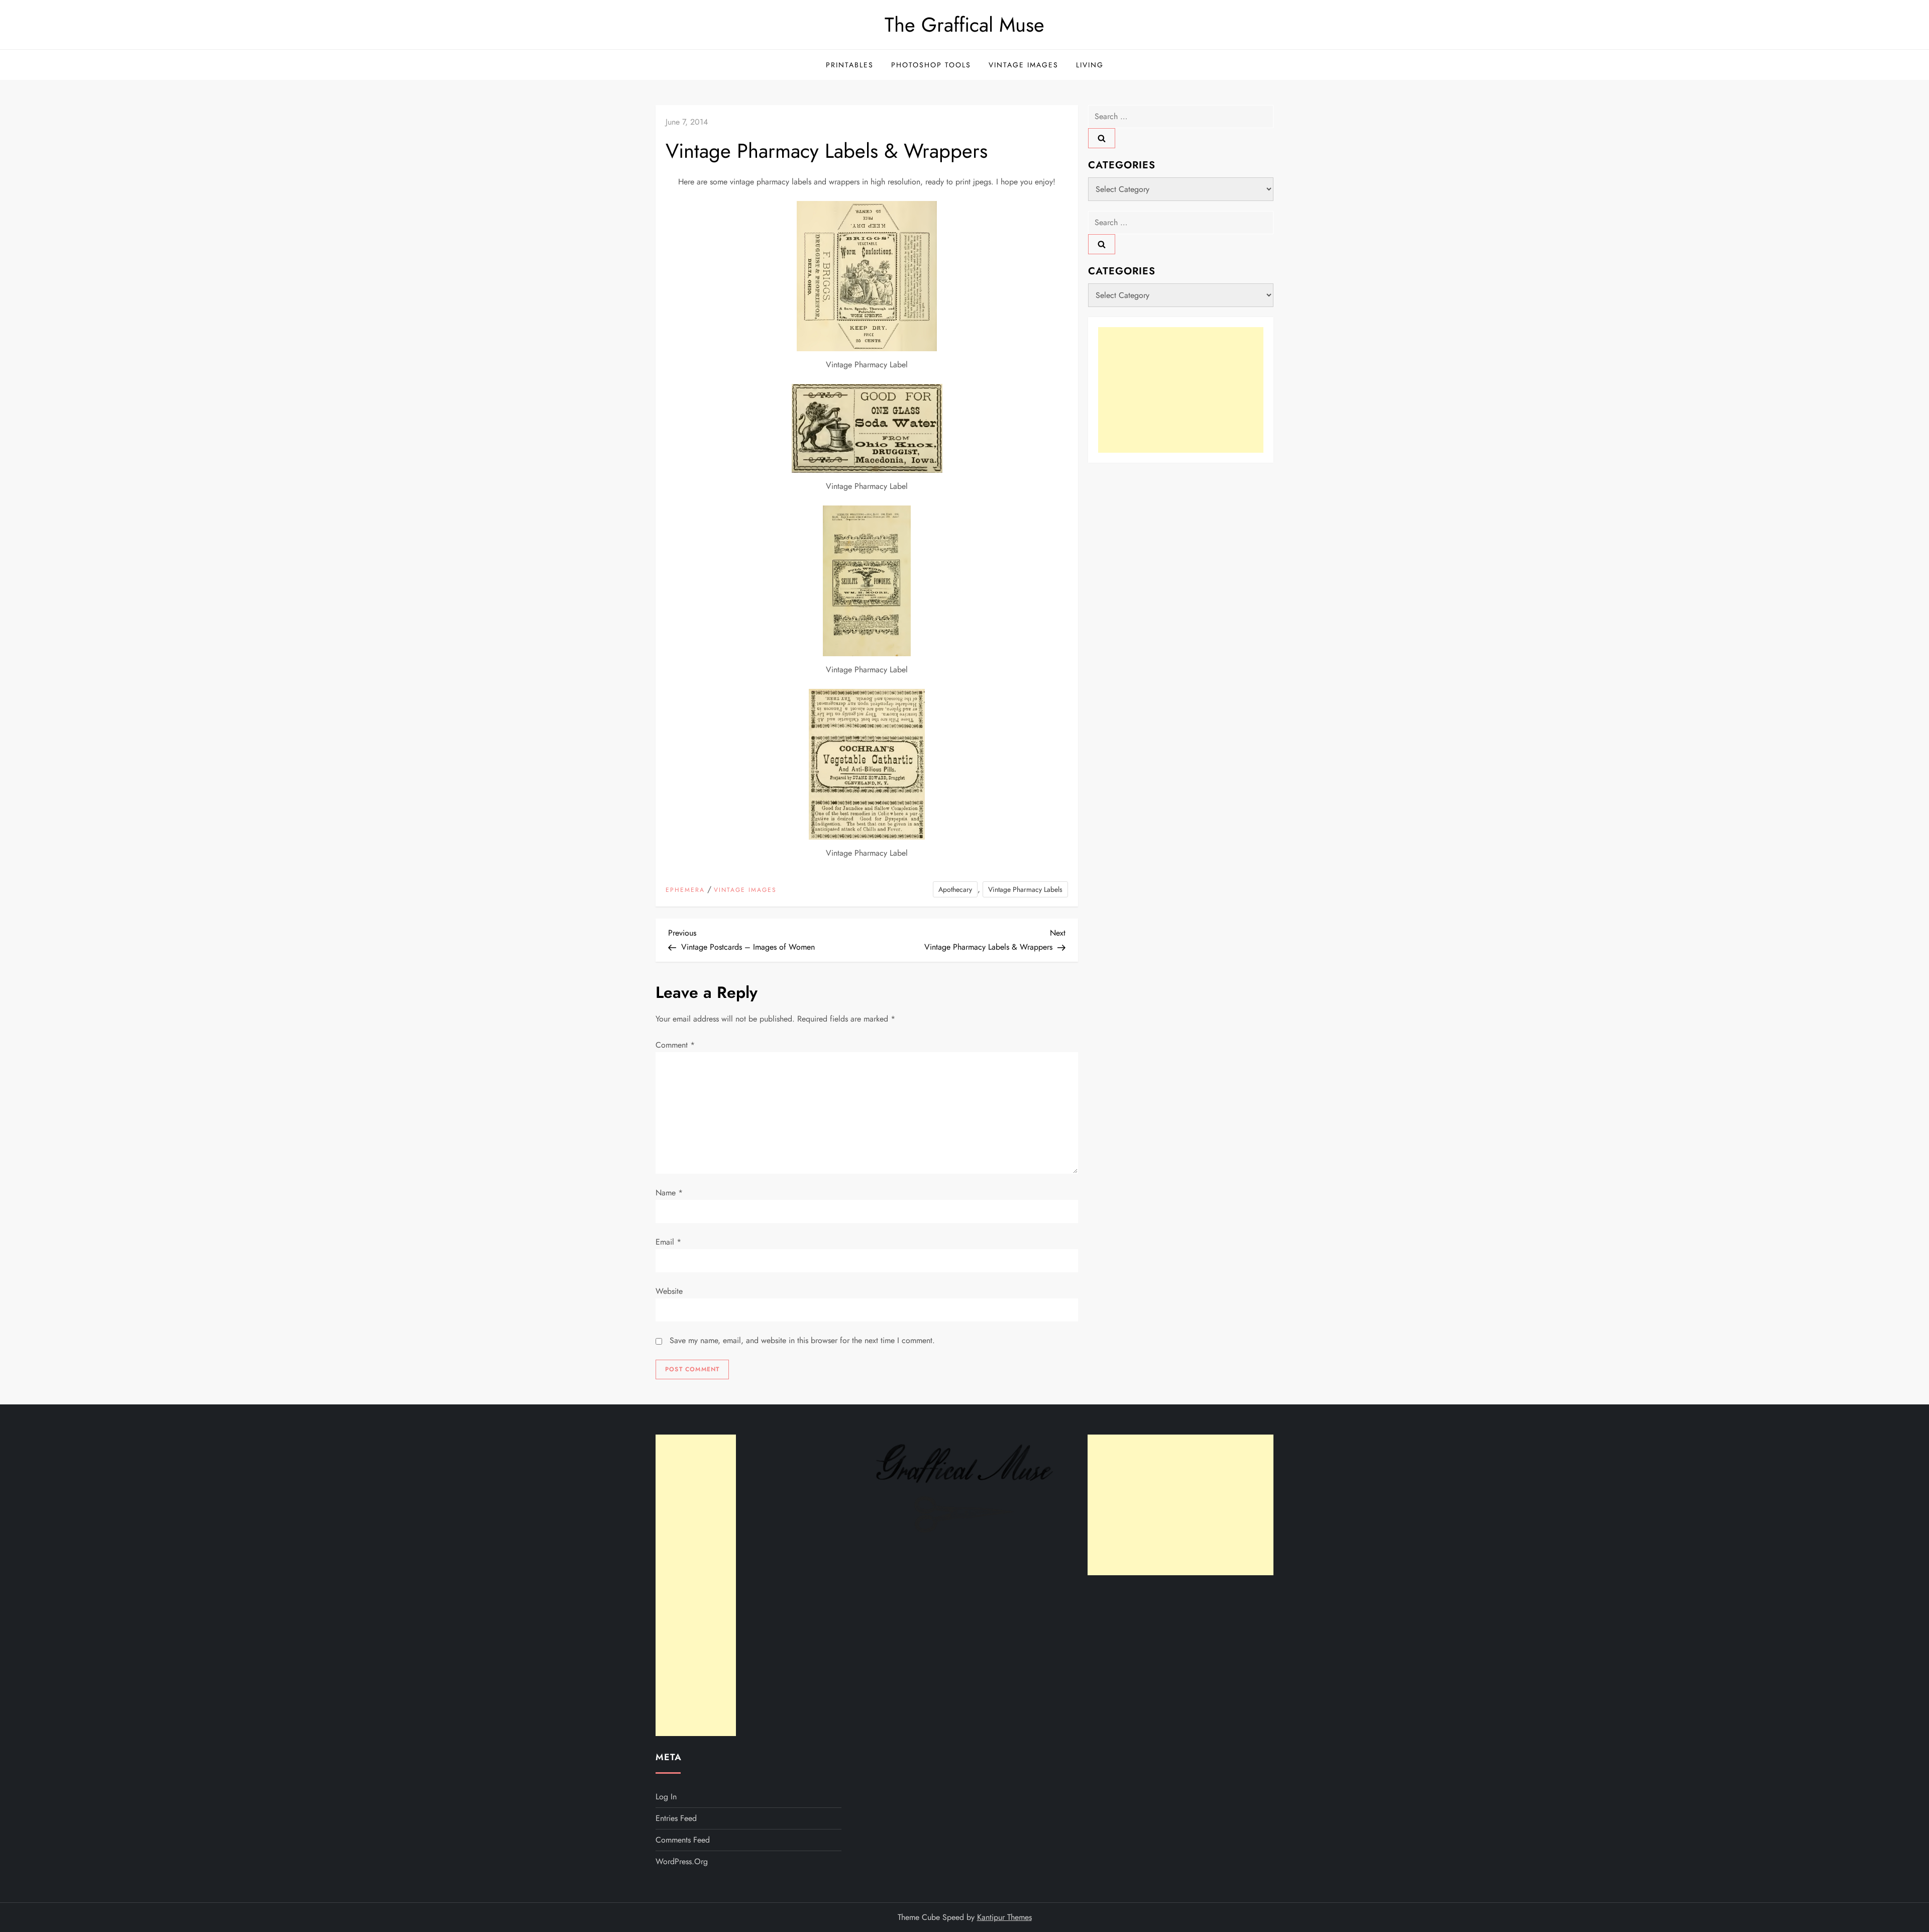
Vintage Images (1024, 65)
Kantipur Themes (1004, 1917)
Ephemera (685, 890)
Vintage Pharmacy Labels (1025, 889)
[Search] (1102, 138)
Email (668, 1242)
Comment (675, 1045)
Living (1090, 65)
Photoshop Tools (931, 65)
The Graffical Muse (964, 25)
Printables (850, 65)
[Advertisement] (1181, 390)
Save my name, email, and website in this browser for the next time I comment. (802, 1340)
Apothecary (955, 889)
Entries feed (676, 1818)
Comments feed (683, 1840)
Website (669, 1291)
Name (669, 1193)
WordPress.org (682, 1861)
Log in (666, 1797)
